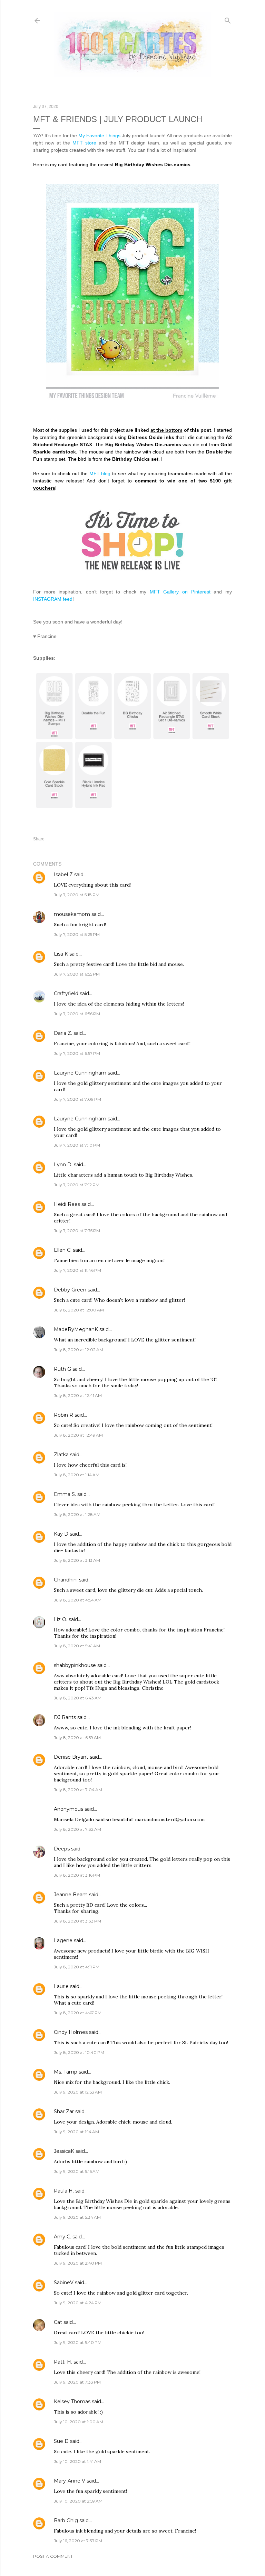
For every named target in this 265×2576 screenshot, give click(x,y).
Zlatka (61, 1455)
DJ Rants (65, 1717)
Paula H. (64, 2191)
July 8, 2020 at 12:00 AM (79, 1310)
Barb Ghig (66, 2520)
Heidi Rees (67, 1204)
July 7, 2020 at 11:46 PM (77, 1270)
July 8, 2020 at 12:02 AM (78, 1350)
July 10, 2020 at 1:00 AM (78, 2422)
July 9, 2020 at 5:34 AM (77, 2217)
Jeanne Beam (71, 1895)
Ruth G (62, 1369)
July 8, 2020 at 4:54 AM (78, 1600)
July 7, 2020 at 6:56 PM (77, 1014)
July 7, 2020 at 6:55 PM (77, 974)
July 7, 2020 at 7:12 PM (77, 1185)
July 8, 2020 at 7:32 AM (77, 1829)
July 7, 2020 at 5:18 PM (77, 895)
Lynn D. (63, 1165)
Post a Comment (53, 2556)
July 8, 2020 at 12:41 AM (78, 1395)
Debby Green (70, 1290)
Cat (58, 2322)
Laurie (61, 1986)
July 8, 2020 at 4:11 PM (77, 1967)
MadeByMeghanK (76, 1329)
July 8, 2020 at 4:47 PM (78, 2013)
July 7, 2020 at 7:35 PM (77, 1231)
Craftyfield (66, 994)
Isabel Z (63, 875)
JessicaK (64, 2151)
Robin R (63, 1415)
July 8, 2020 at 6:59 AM (77, 1738)
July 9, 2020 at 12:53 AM (78, 2092)
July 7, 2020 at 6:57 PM (77, 1053)
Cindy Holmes (71, 2032)
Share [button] (39, 839)
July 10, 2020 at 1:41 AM (77, 2461)
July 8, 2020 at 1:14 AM (77, 1475)
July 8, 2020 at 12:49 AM (78, 1435)
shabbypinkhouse (75, 1665)
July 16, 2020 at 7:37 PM (78, 2541)
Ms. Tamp (66, 2072)
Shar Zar (64, 2111)
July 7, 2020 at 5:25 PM (77, 934)
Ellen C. (63, 1250)
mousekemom (72, 914)
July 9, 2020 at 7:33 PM (77, 2382)
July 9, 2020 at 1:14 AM (76, 2132)
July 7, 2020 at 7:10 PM (77, 1145)
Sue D (61, 2441)
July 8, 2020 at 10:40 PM (79, 2052)
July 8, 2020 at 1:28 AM (77, 1514)
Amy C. (62, 2237)
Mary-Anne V (70, 2481)
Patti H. (63, 2362)
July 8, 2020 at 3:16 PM (77, 1875)
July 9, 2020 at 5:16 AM (77, 2171)
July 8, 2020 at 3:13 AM (77, 1560)
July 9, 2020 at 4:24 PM (78, 2303)
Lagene (63, 1940)
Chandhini (66, 1580)
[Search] (228, 19)
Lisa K (61, 954)
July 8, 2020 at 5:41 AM (77, 1646)
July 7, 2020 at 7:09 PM (77, 1099)
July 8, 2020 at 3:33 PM (77, 1921)
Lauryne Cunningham (80, 1073)
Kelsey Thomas (72, 2402)
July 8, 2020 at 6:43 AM (78, 1698)
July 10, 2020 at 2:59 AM (78, 2501)
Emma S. (65, 1494)
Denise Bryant (71, 1757)
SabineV (64, 2283)
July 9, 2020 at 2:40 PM (78, 2263)
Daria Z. (63, 1033)
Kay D (61, 1534)
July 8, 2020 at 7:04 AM (78, 1790)
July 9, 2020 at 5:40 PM (78, 2342)
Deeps (62, 1849)
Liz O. (61, 1619)
